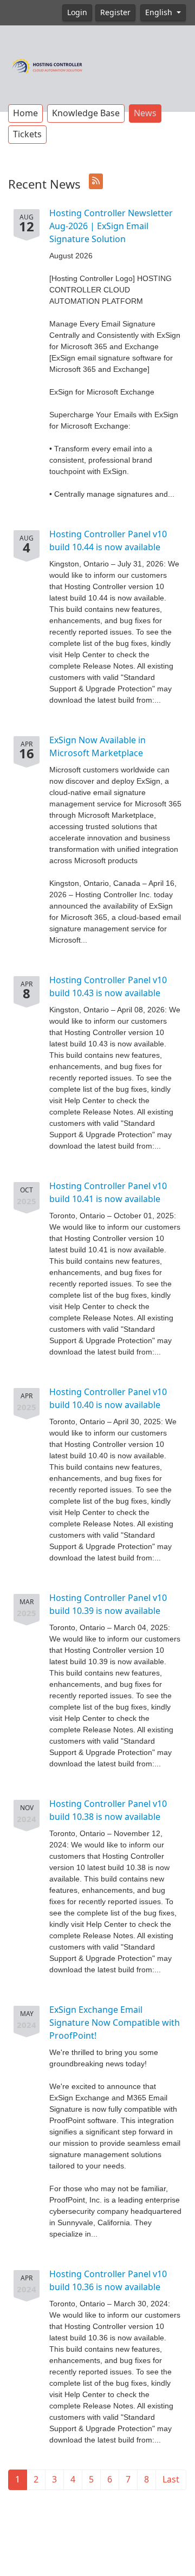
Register (115, 12)
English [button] (160, 12)
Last (171, 2480)
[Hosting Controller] (47, 65)
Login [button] (77, 12)
